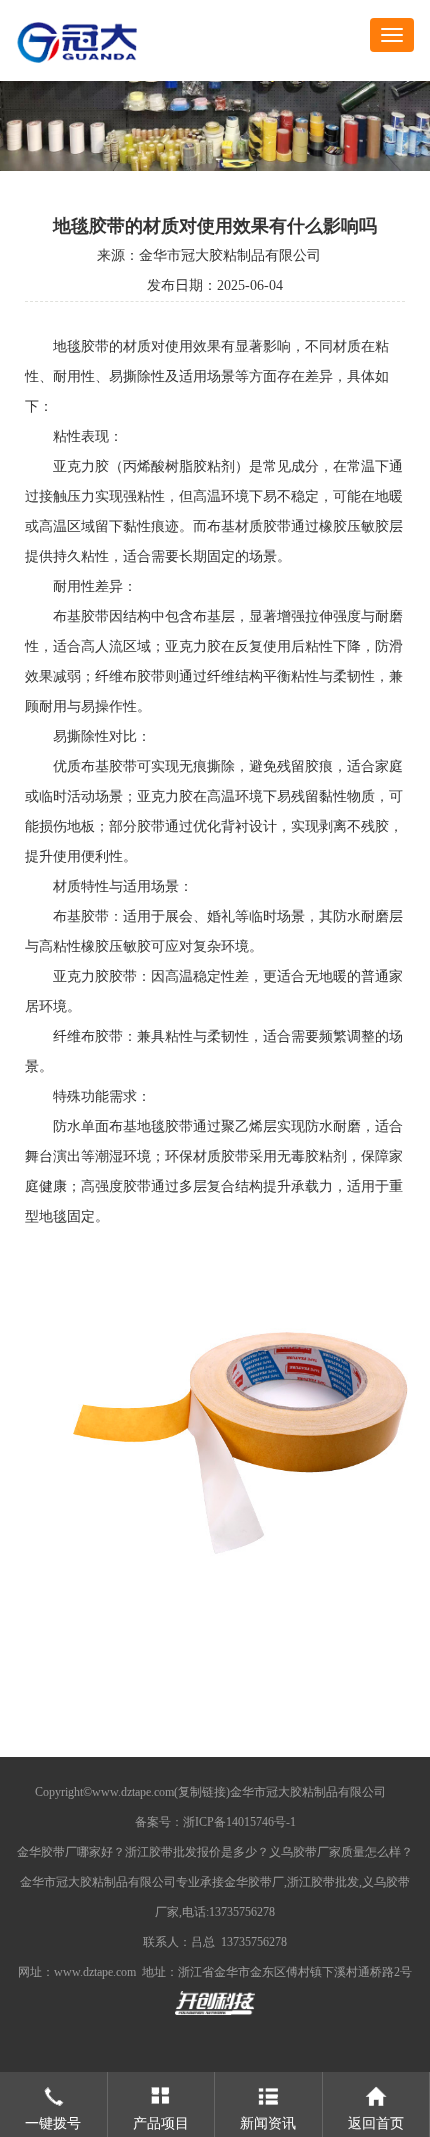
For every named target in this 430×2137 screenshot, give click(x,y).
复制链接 (202, 1792)
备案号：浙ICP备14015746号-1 (215, 1822)
